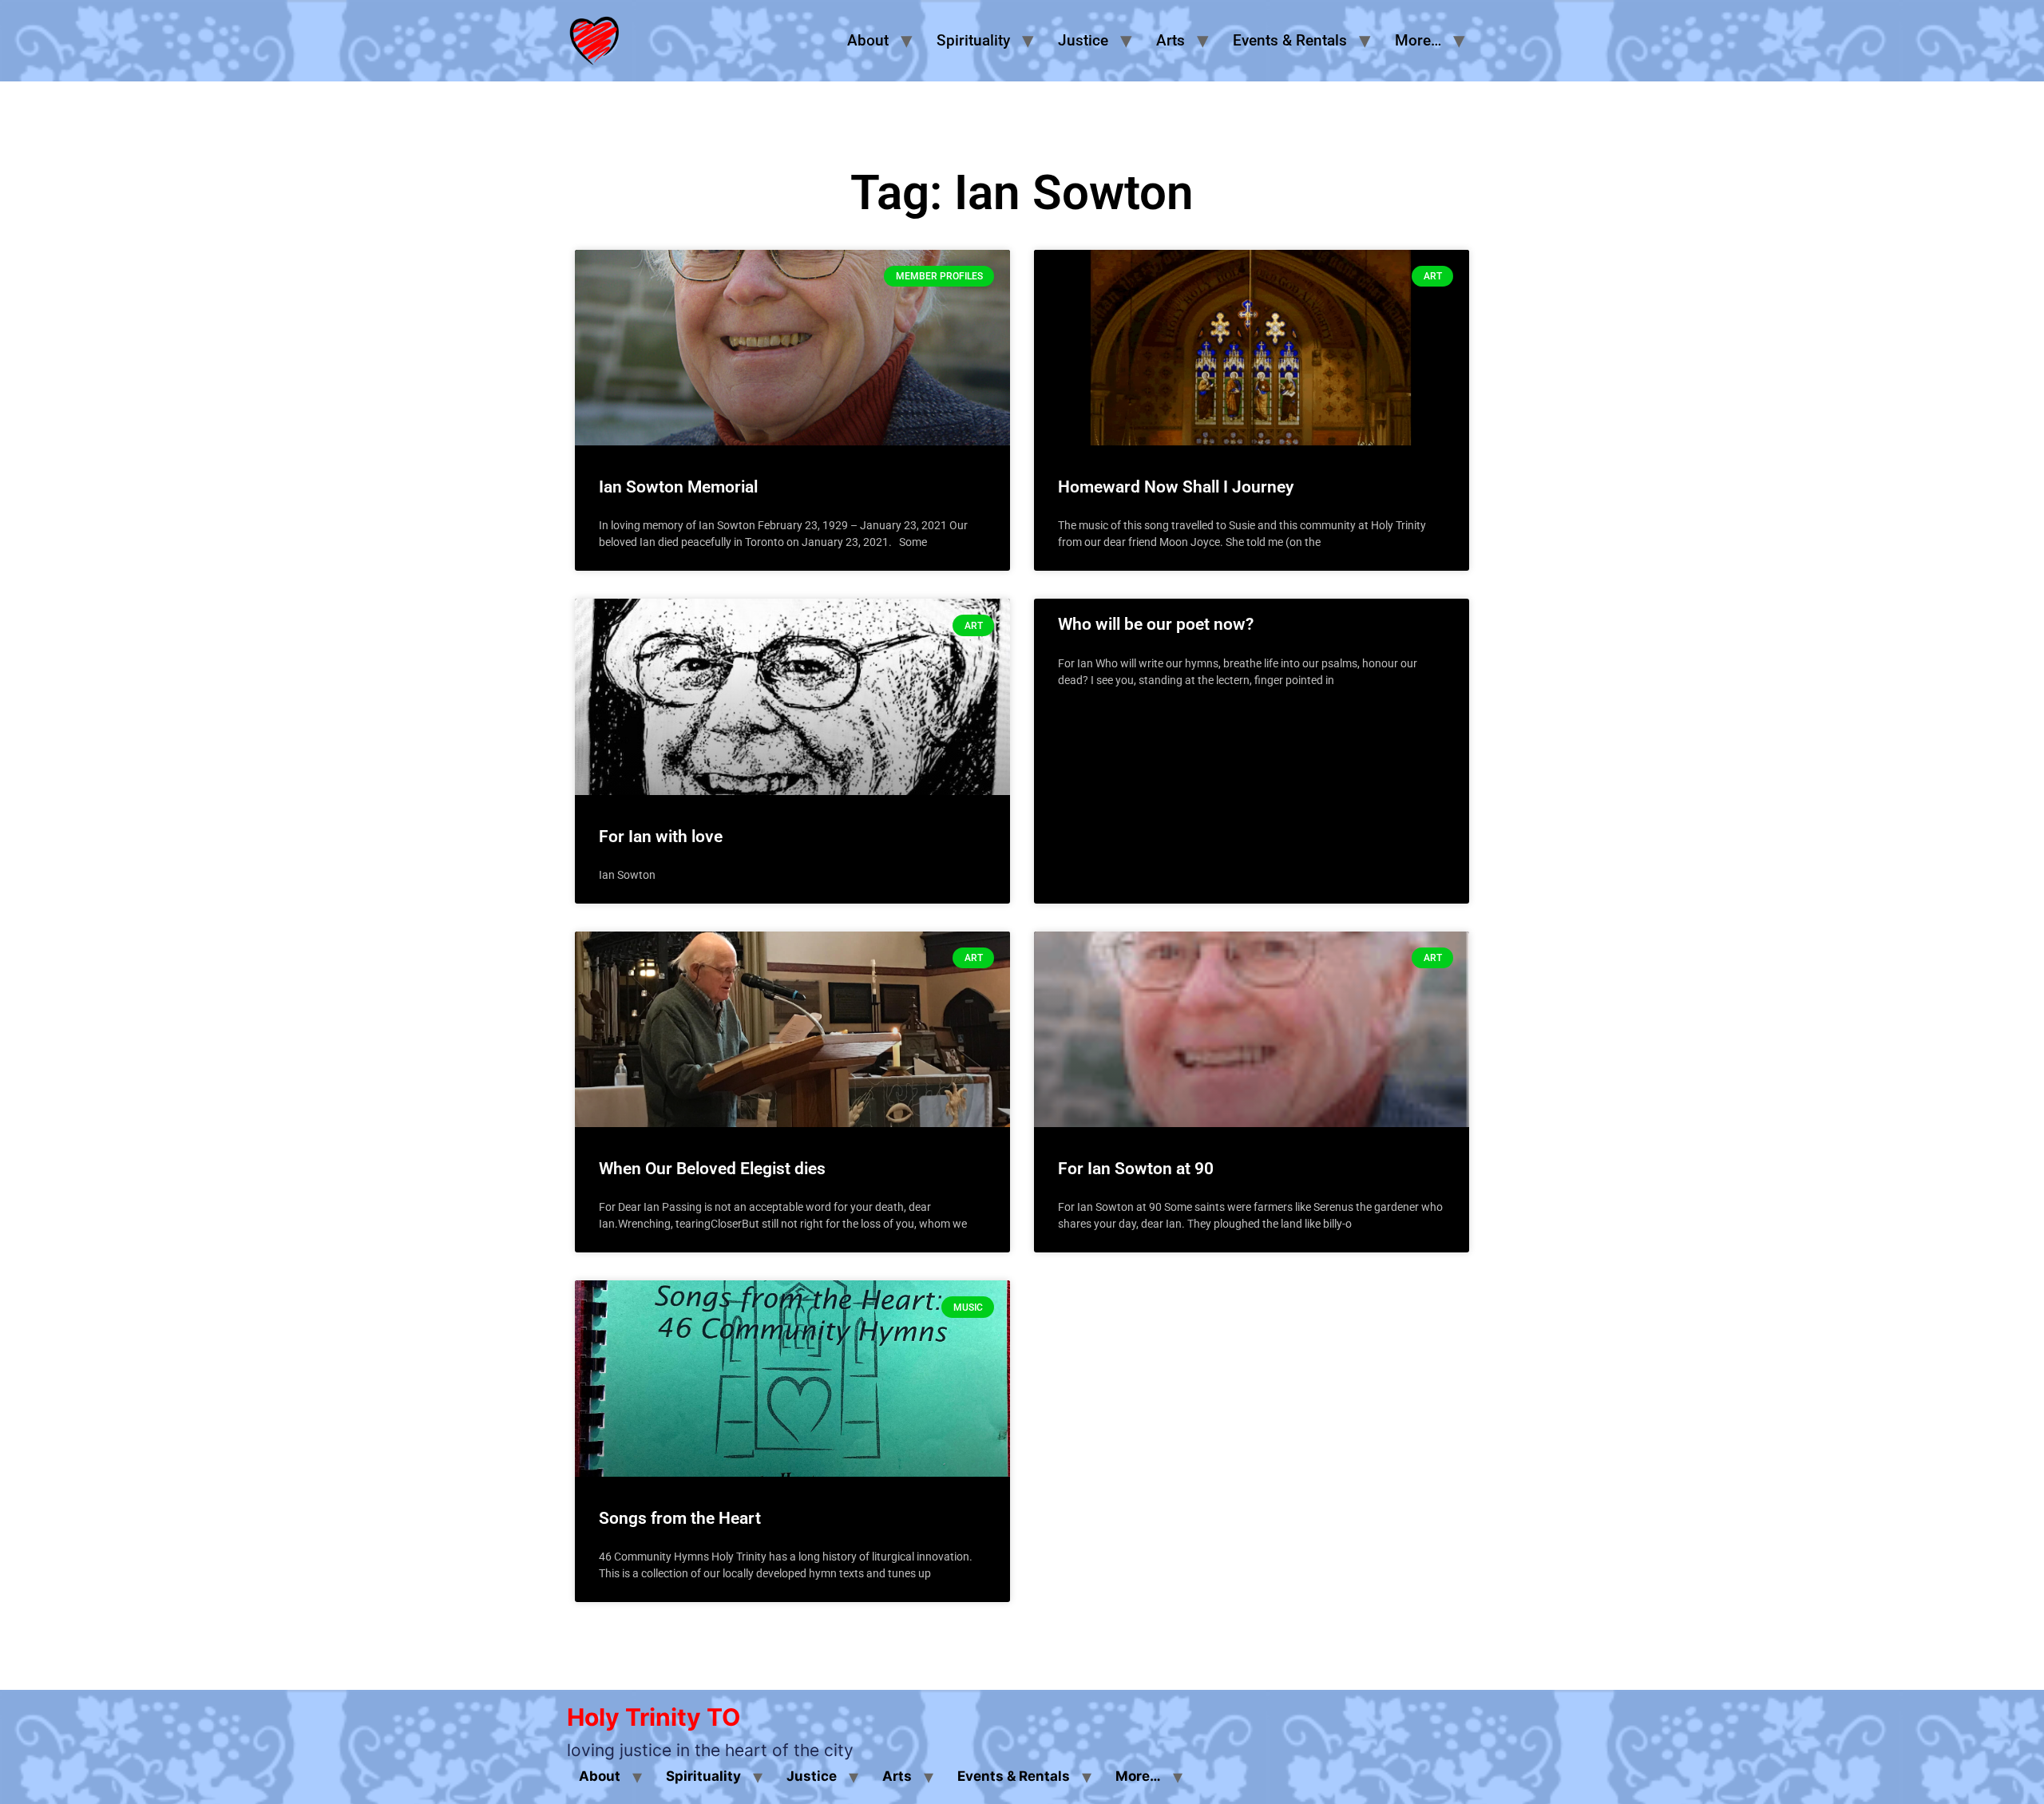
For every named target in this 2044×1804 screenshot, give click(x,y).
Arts (1171, 40)
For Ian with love (661, 837)
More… (1418, 40)
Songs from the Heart (680, 1518)
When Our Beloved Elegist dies (712, 1169)
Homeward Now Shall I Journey (1176, 487)
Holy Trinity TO (654, 1717)
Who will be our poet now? (1156, 624)
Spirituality (973, 40)
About (868, 40)
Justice (1083, 40)
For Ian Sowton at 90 (1136, 1169)
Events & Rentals (1290, 40)
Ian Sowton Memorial (678, 487)
